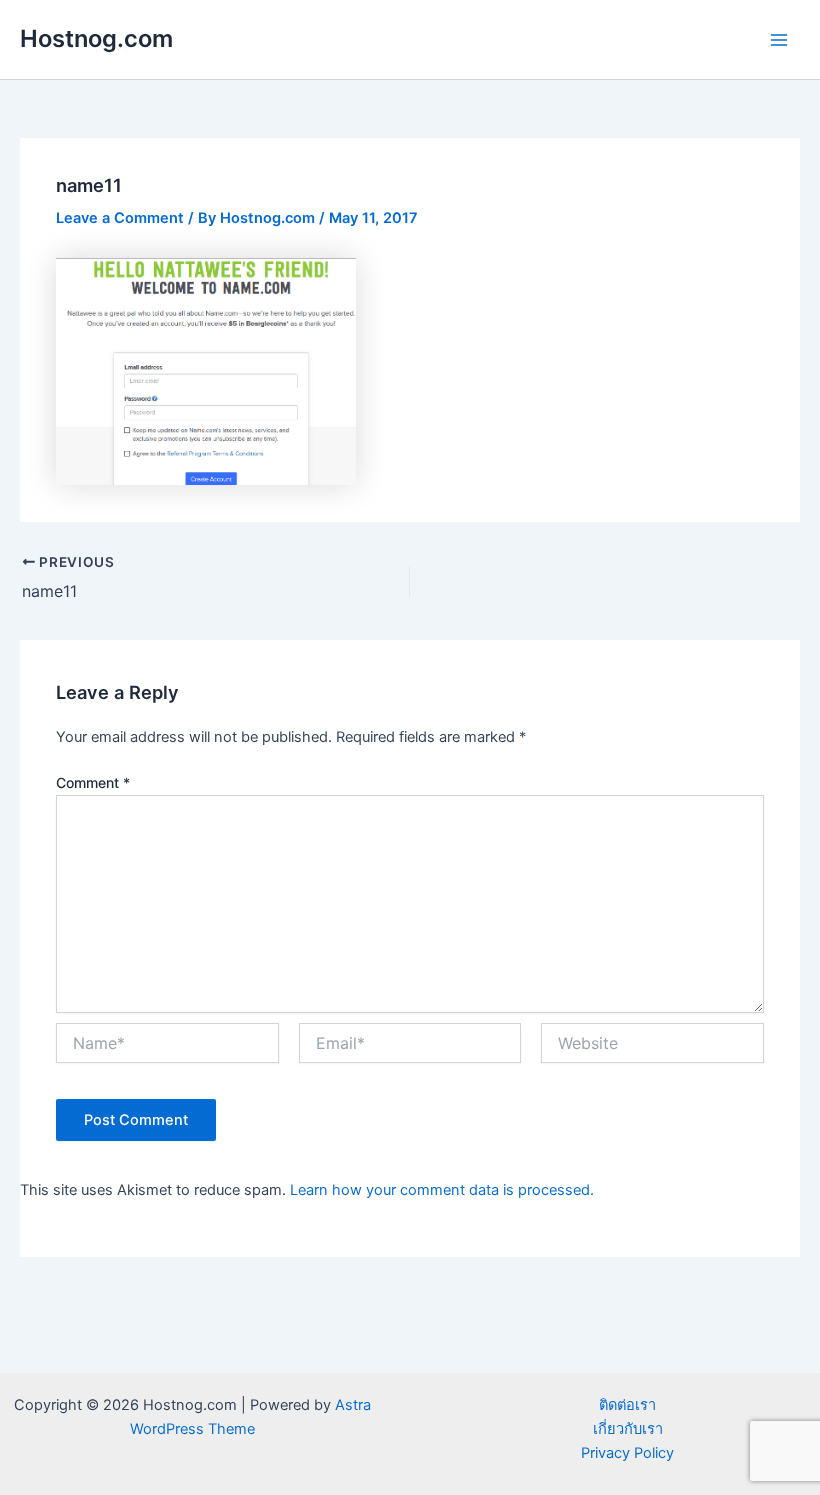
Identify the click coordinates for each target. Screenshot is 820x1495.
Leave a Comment (120, 218)
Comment (93, 782)
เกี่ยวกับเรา (628, 1429)
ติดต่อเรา (627, 1405)
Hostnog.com (96, 38)
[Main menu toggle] (779, 40)
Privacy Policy (627, 1453)
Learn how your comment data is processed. (442, 1190)
